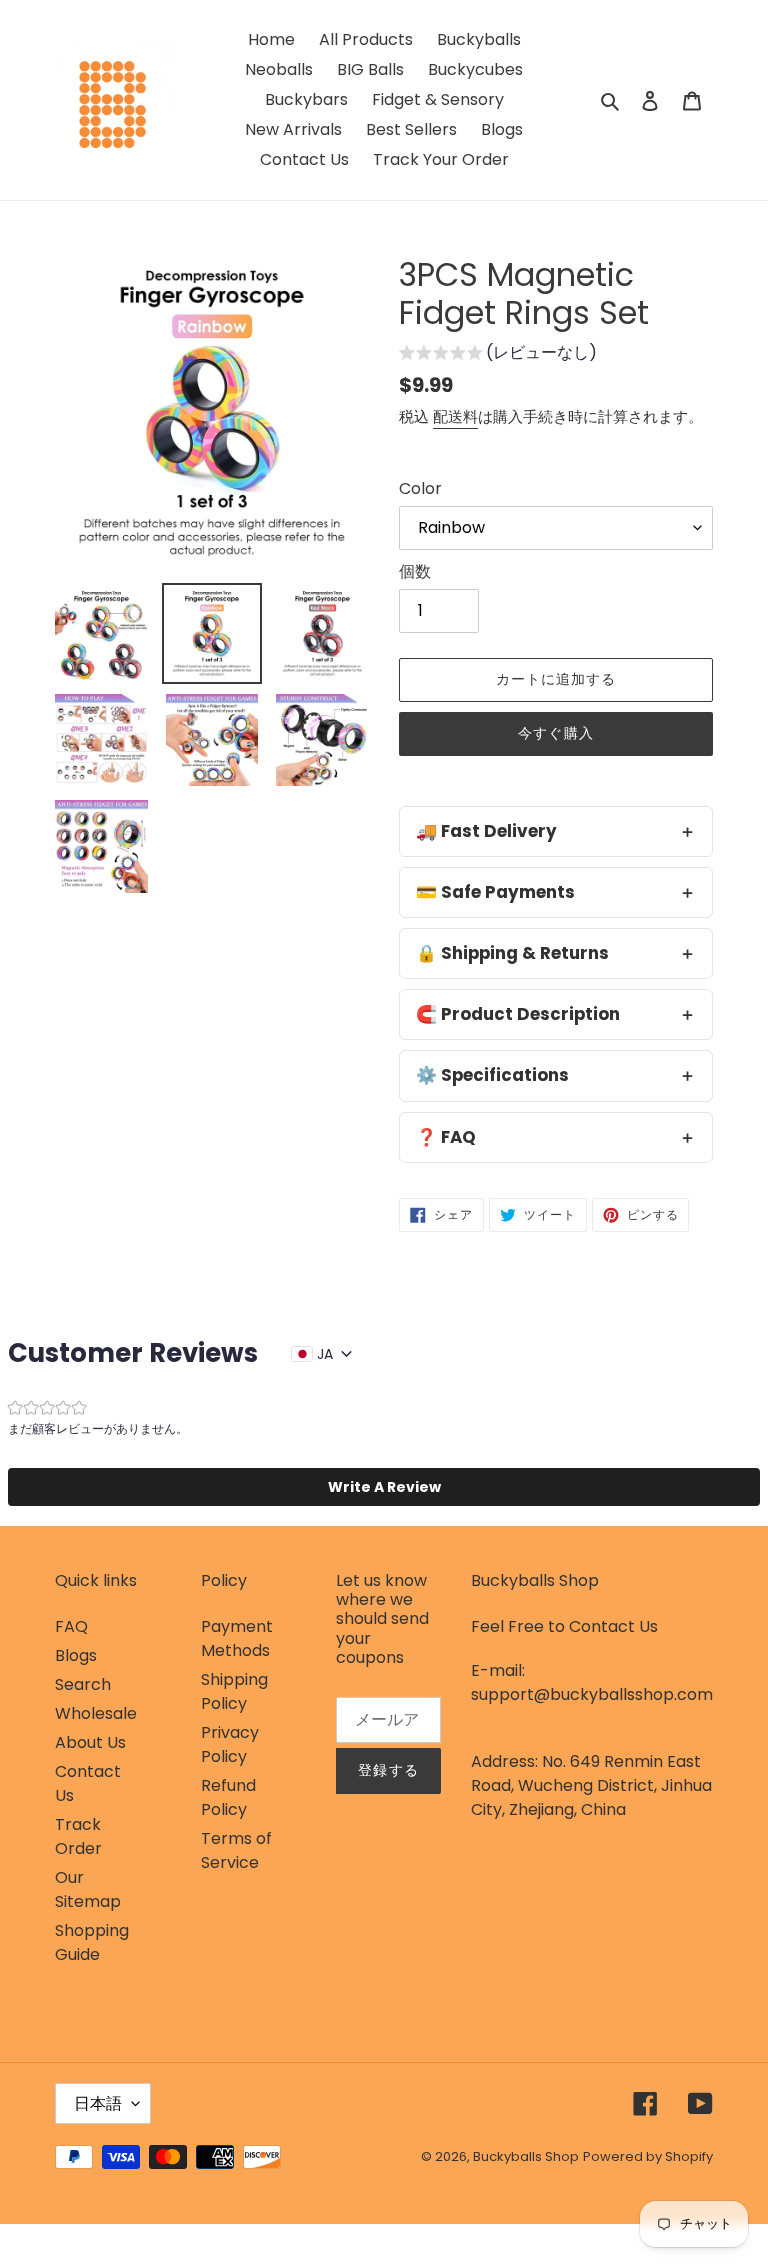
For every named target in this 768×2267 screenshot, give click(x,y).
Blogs (76, 1655)
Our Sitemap (88, 1889)
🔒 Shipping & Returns (512, 953)
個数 (415, 571)
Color (420, 488)
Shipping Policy (234, 1691)
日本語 (98, 2103)
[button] (498, 355)
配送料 (455, 416)
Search (83, 1684)
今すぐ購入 (556, 733)
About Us (90, 1742)
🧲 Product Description (518, 1014)
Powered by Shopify (648, 2156)
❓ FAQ (446, 1137)
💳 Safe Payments (495, 892)
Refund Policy (228, 1797)
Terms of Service (236, 1850)
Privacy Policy (230, 1744)
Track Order (78, 1836)
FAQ (71, 1626)
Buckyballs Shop (526, 2156)
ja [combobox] (325, 1354)
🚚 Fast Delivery (486, 831)
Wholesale (96, 1713)
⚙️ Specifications (492, 1075)
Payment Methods (237, 1638)
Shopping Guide (92, 1942)
